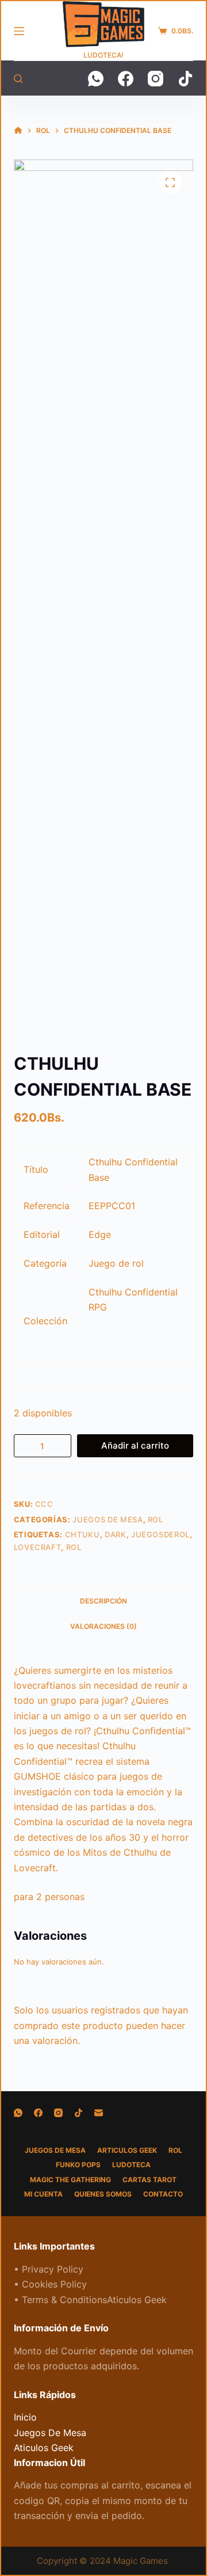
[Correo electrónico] (99, 2113)
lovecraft (38, 1547)
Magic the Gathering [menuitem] (70, 2180)
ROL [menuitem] (175, 2150)
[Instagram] (156, 79)
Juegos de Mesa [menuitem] (55, 2150)
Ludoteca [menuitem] (131, 2165)
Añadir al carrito (135, 1445)
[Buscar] (18, 79)
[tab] (104, 1601)
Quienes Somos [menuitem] (103, 2194)
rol (74, 1547)
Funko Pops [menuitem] (78, 2165)
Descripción (103, 1601)
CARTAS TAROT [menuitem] (149, 2180)
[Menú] (19, 31)
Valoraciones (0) (103, 1626)
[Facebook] (126, 79)
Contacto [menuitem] (163, 2194)
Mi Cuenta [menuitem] (43, 2194)
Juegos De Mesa (108, 1519)
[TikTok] (185, 79)
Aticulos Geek (44, 2448)
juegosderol (160, 1534)
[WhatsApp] (96, 79)
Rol (156, 1519)
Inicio (25, 2417)
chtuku (83, 1534)
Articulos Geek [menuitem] (127, 2150)
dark (116, 1534)
